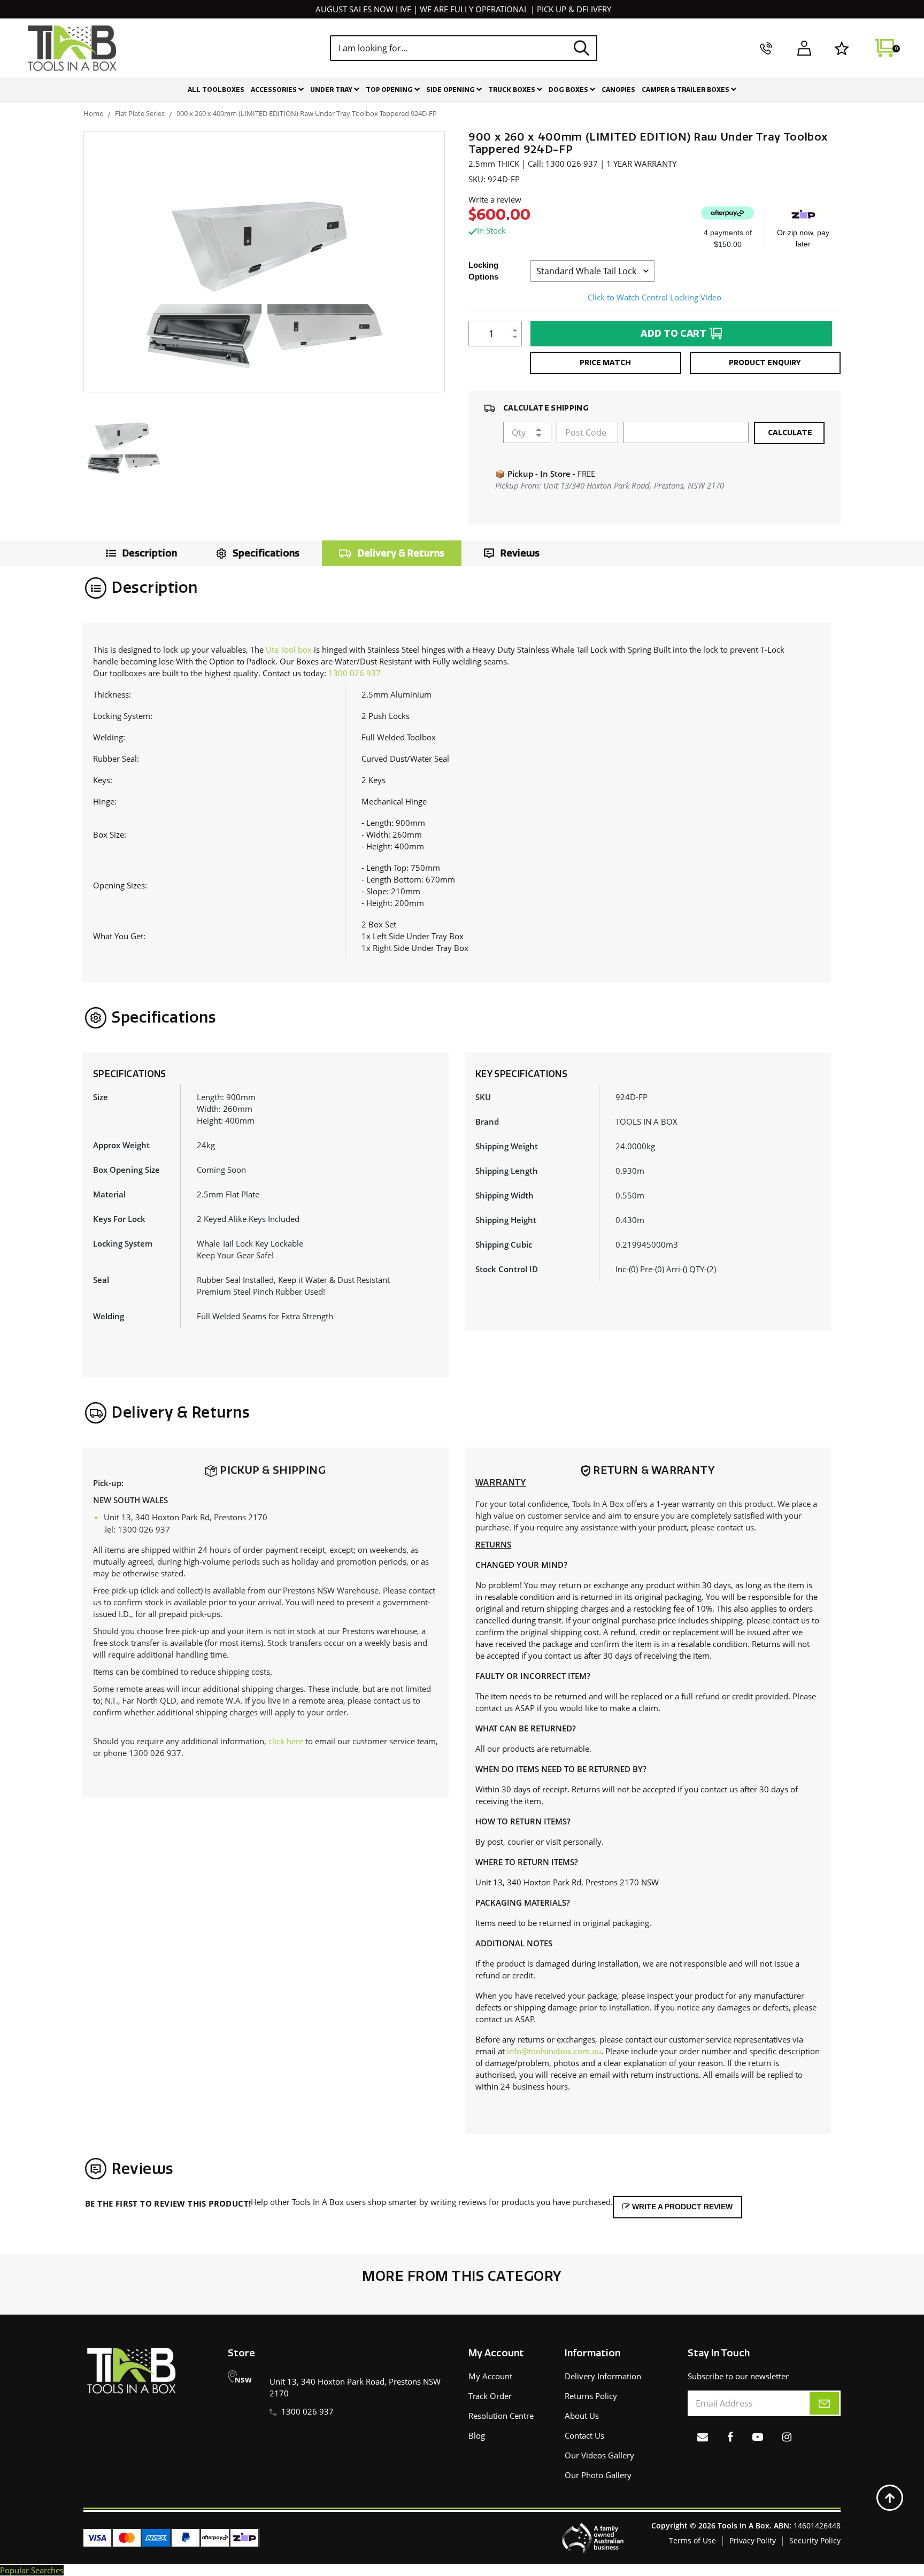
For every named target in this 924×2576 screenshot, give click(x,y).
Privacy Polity (753, 2540)
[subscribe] (824, 2403)
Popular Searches (32, 2570)
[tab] (139, 553)
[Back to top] (890, 2498)
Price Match (605, 363)
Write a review (495, 199)
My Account (490, 2376)
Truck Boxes (513, 90)
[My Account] (804, 48)
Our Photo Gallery (598, 2475)
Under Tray (332, 90)
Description (150, 553)
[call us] (766, 48)
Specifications (266, 553)
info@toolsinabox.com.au (554, 2051)
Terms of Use (692, 2540)
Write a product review (681, 2207)
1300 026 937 (355, 673)
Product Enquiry (765, 363)
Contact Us (584, 2435)
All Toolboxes (216, 90)
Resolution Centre (501, 2416)
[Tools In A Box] (72, 48)
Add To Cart (674, 334)
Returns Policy (591, 2396)
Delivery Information (603, 2376)
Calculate (789, 433)
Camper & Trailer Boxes (686, 90)
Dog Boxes (569, 90)
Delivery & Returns (401, 553)
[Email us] (703, 2437)
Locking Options (483, 271)
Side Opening (451, 90)
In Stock (491, 230)
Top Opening (390, 90)
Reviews (520, 553)
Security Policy (815, 2540)
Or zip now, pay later (803, 238)
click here (286, 1741)
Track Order (490, 2396)
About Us (582, 2416)
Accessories (275, 90)
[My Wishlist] (842, 48)
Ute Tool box (289, 649)
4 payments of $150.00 (728, 238)
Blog (477, 2435)
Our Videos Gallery (599, 2455)
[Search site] (582, 48)
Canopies (618, 90)
